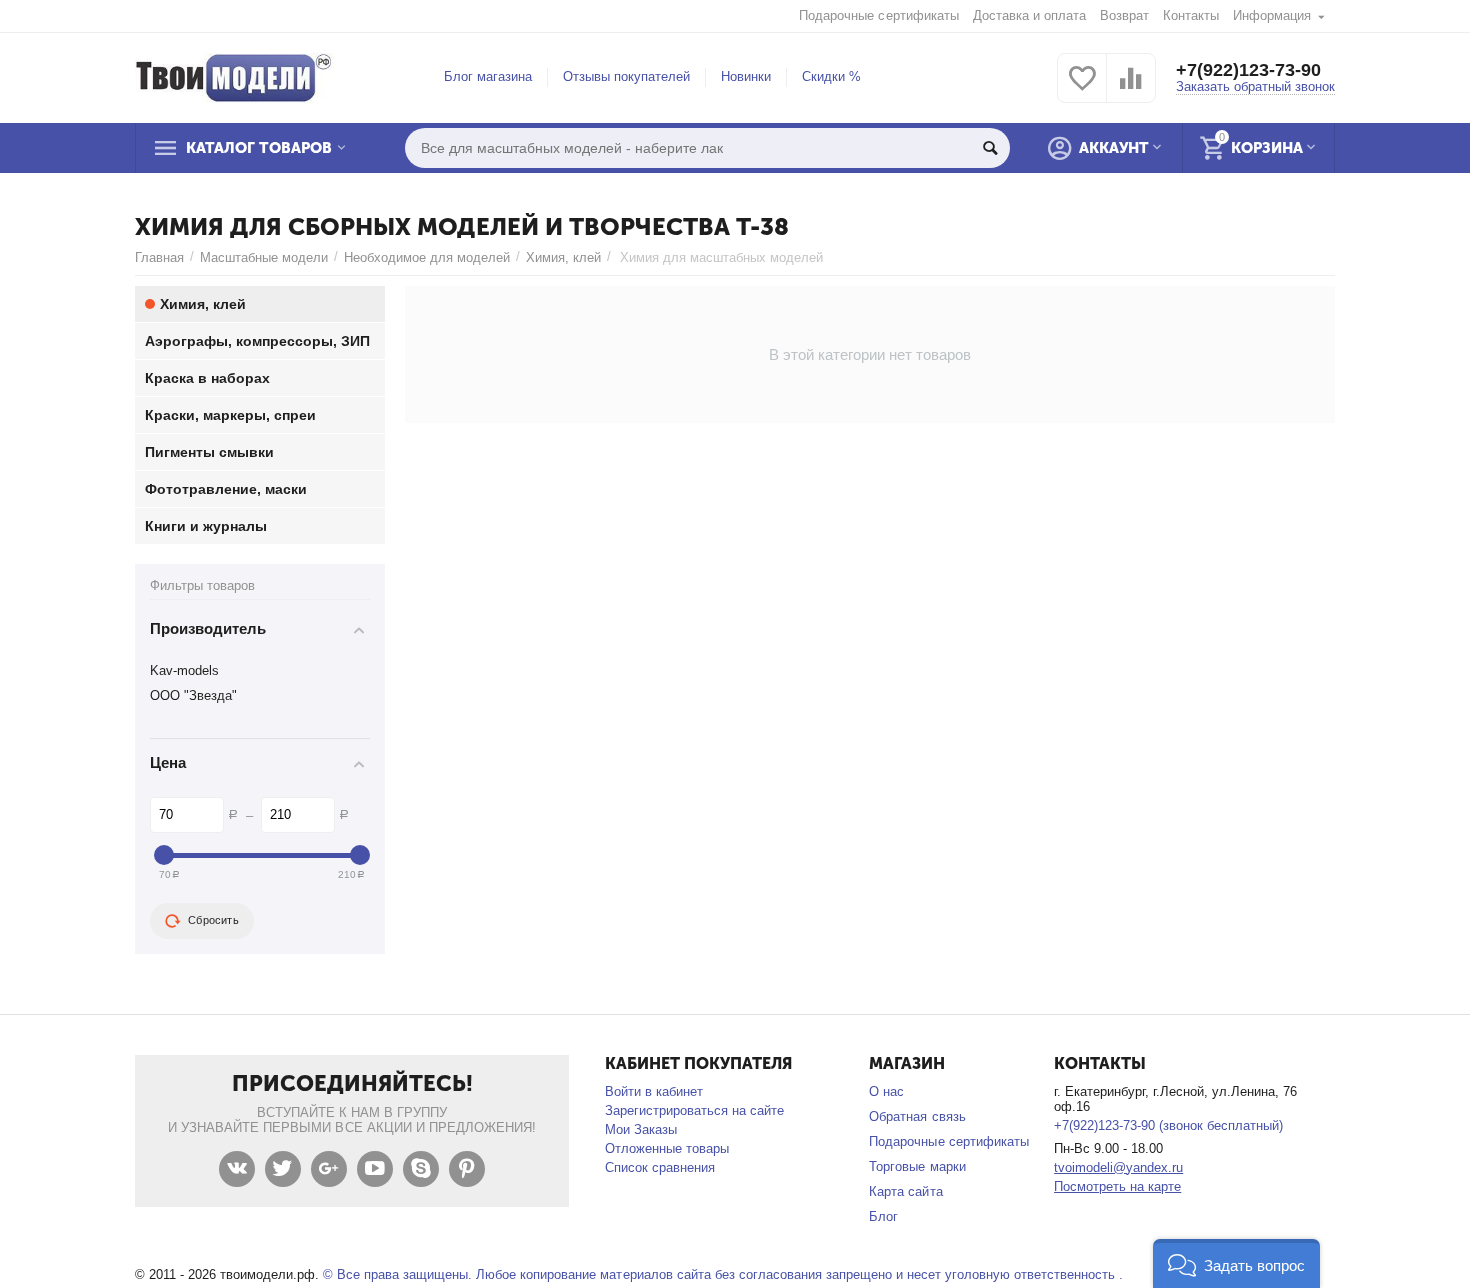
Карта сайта (905, 1191)
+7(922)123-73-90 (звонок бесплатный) (1168, 1125)
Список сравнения (660, 1167)
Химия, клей (563, 257)
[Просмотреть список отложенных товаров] (1082, 89)
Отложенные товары (667, 1148)
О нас (886, 1091)
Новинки (746, 76)
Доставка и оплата (1029, 15)
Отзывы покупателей (626, 76)
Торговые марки (917, 1166)
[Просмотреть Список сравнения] (1131, 89)
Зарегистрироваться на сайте (694, 1110)
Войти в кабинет (654, 1091)
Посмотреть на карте (1117, 1186)
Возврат (1124, 15)
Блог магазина (488, 76)
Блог (883, 1216)
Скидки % (831, 76)
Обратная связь (917, 1116)
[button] (1236, 1263)
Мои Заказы (641, 1129)
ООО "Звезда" (193, 695)
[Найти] (990, 148)
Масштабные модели (264, 257)
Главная (159, 257)
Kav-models (184, 670)
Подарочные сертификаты (878, 15)
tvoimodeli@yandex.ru (1118, 1167)
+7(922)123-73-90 (1248, 70)
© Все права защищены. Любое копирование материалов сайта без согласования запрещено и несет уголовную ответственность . (723, 1274)
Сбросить (213, 920)
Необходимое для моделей (427, 257)
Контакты (1191, 15)
